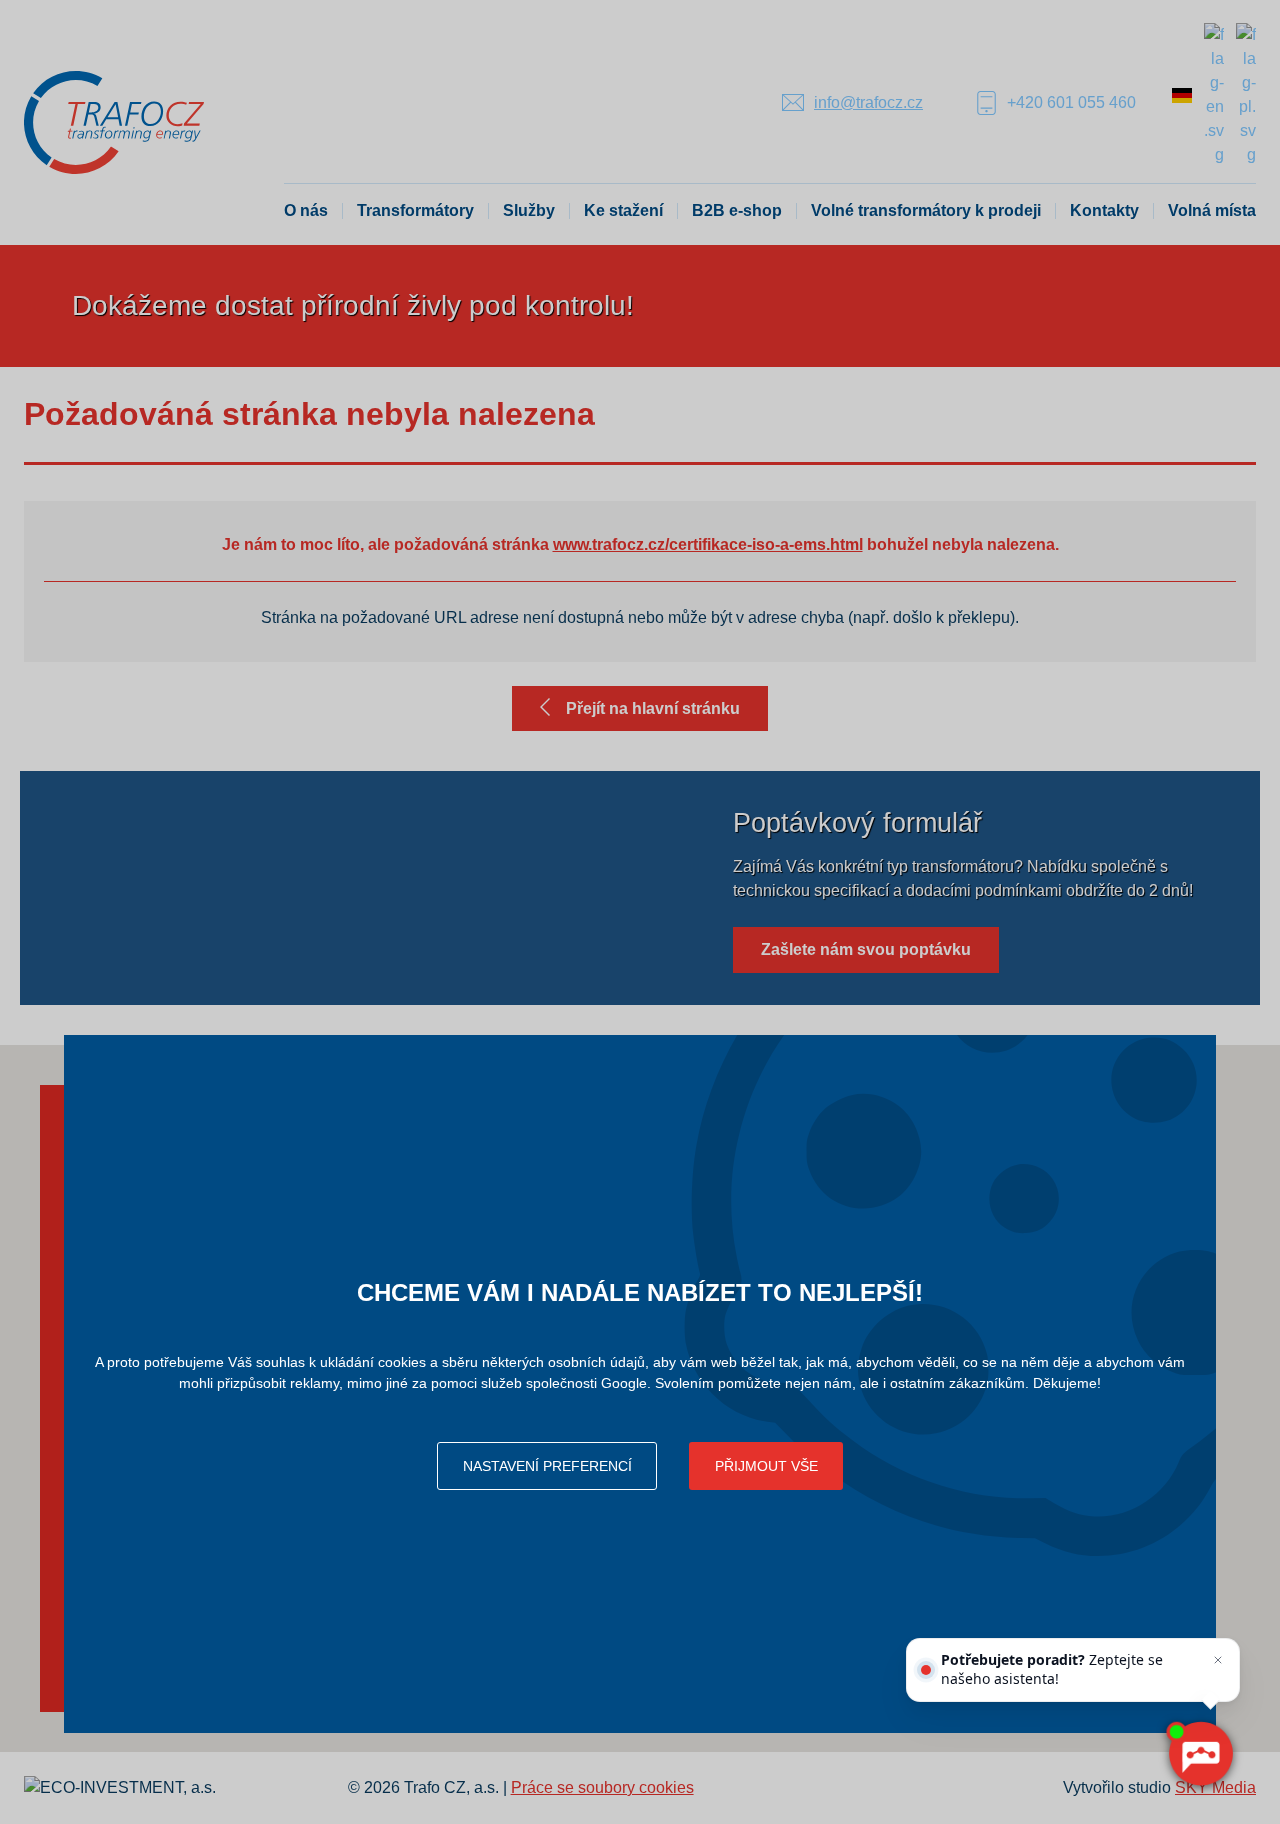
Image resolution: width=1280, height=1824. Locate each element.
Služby (529, 210)
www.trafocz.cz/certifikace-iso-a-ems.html (708, 544)
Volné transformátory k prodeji (926, 210)
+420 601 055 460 (1071, 102)
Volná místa (1212, 210)
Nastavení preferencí (547, 1466)
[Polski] (1246, 93)
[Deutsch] (1182, 93)
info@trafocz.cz (868, 102)
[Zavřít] (1218, 1660)
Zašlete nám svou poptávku (866, 949)
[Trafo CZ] (114, 121)
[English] (1214, 93)
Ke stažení (623, 210)
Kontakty (1104, 210)
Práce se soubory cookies (602, 1787)
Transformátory (415, 210)
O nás (306, 210)
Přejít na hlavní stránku (653, 708)
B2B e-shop (737, 210)
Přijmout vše (766, 1466)
